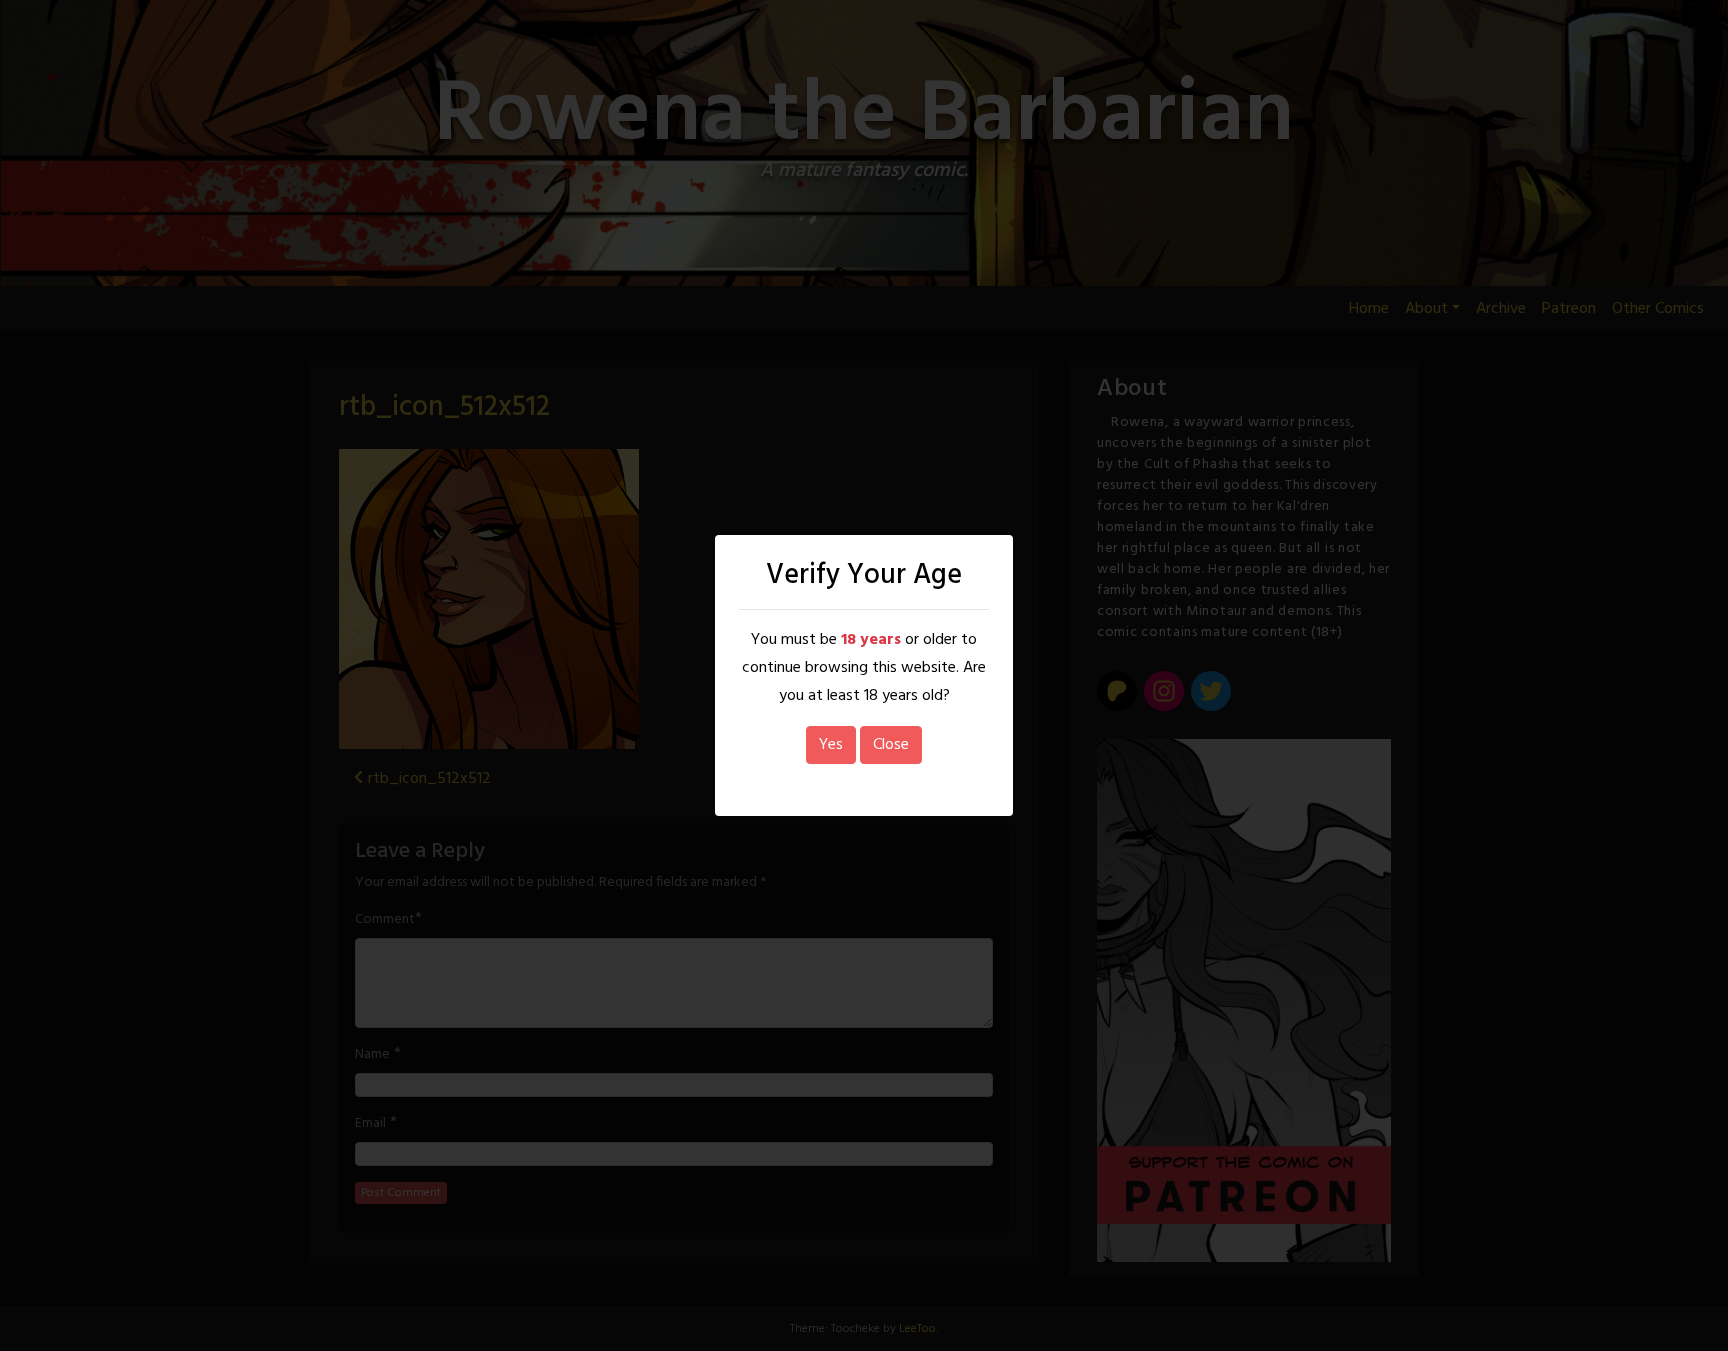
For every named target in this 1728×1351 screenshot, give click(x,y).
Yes (831, 745)
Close (891, 745)
